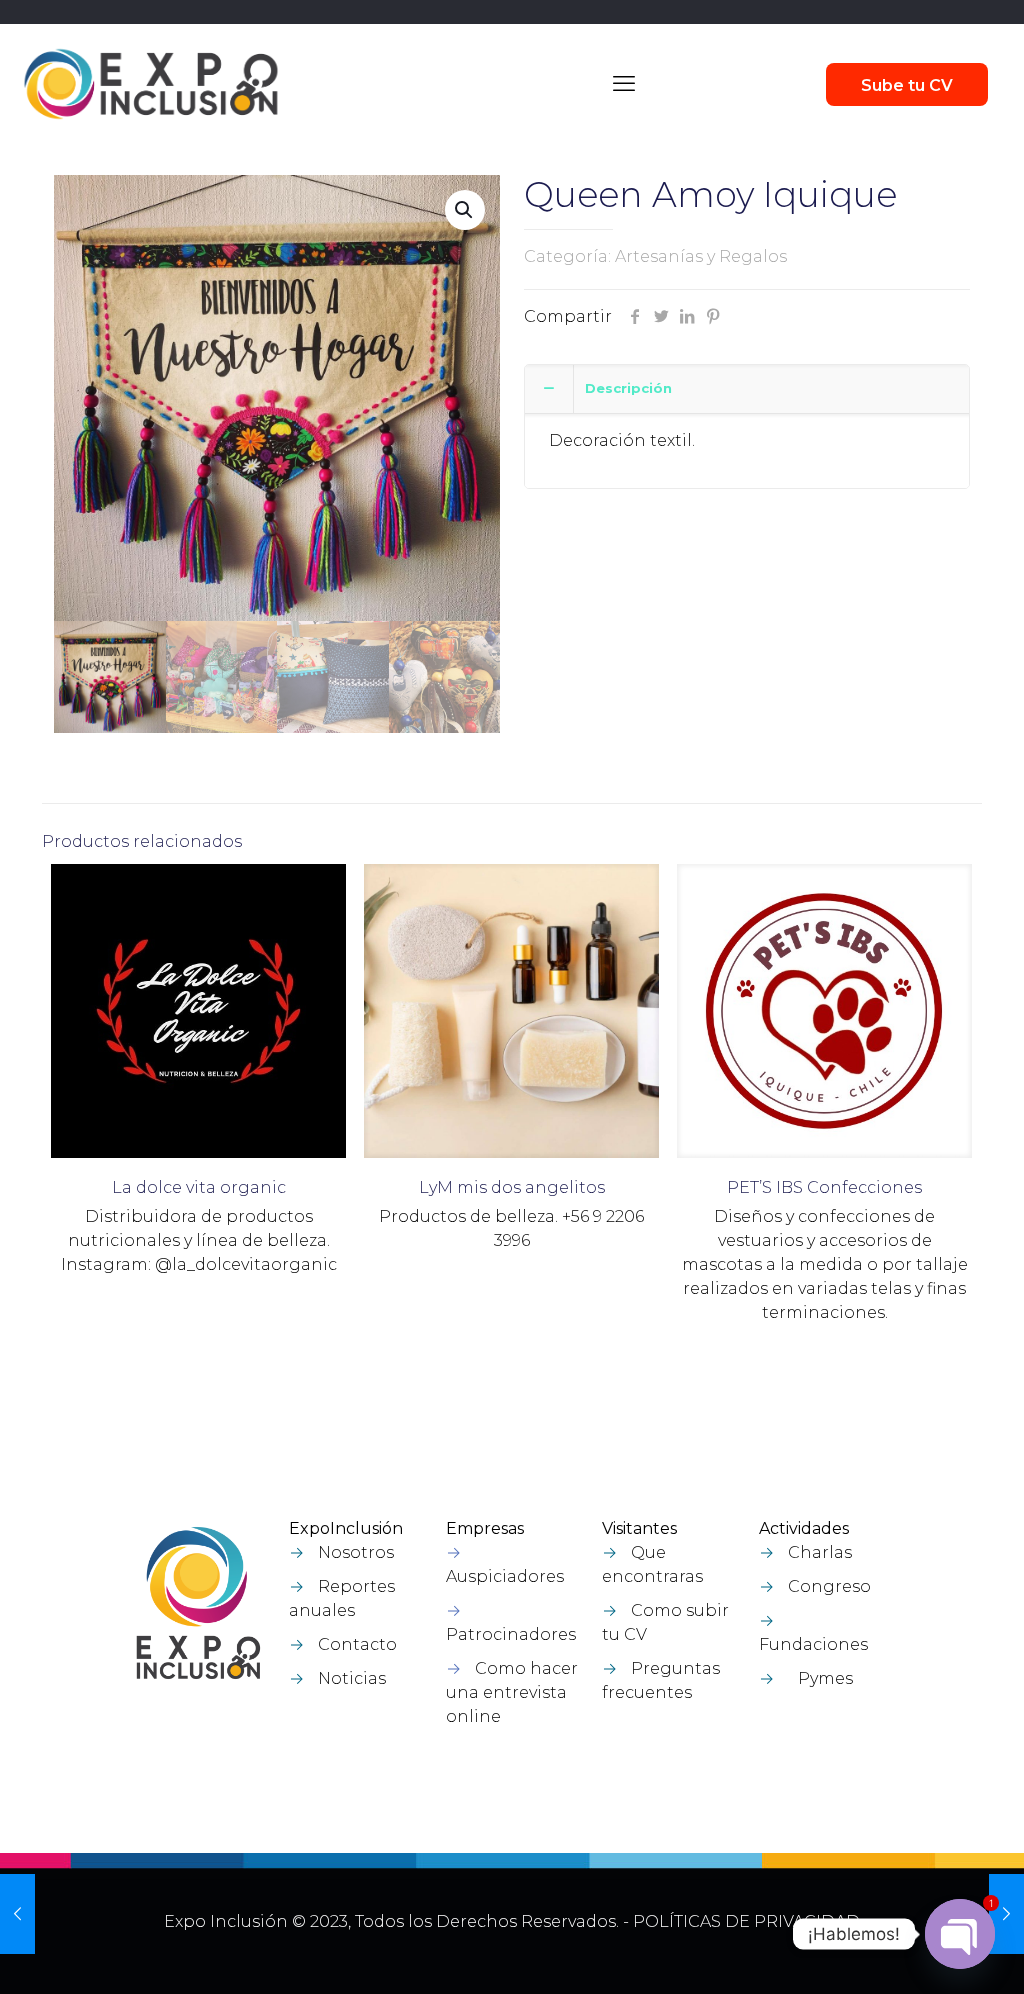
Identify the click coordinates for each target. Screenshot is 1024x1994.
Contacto (357, 1644)
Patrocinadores (511, 1634)
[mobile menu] (624, 84)
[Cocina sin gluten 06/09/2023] (17, 1914)
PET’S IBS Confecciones (824, 1187)
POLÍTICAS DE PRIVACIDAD (746, 1921)
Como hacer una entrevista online (512, 1692)
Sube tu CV (907, 85)
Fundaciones (813, 1644)
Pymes (825, 1678)
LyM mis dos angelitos (512, 1187)
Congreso (829, 1586)
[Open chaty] (960, 1934)
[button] (465, 210)
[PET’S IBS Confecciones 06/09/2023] (1006, 1914)
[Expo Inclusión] (151, 84)
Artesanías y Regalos (701, 256)
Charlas (820, 1552)
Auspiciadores (505, 1576)
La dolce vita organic (199, 1187)
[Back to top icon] (903, 1953)
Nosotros (356, 1552)
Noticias (352, 1678)
